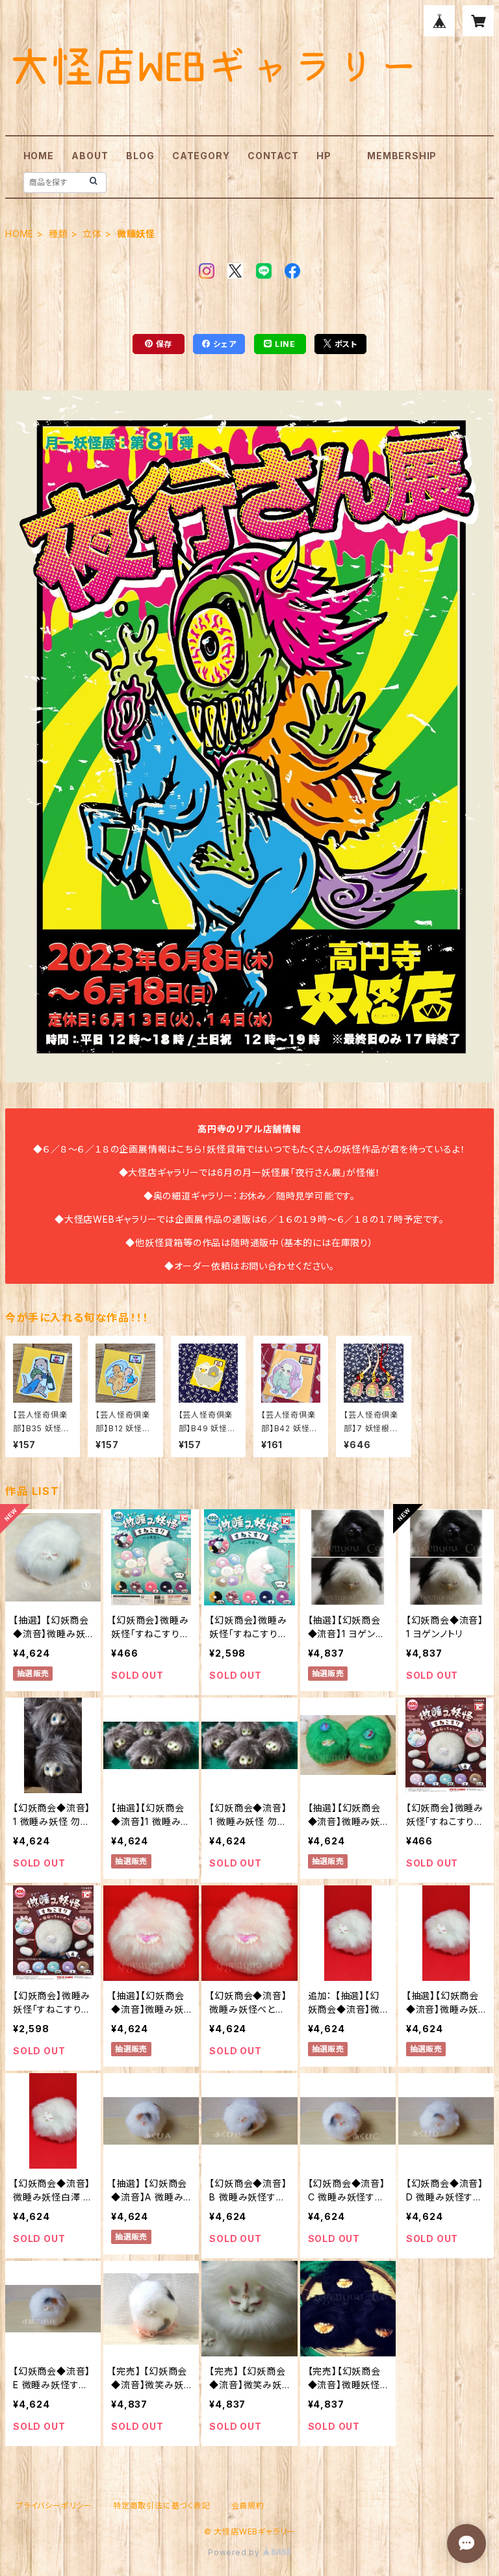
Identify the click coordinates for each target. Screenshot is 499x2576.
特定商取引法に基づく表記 (162, 2506)
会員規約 (248, 2506)
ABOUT (90, 156)
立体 (92, 234)
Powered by (235, 2552)
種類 (58, 234)
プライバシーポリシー (54, 2506)
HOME (39, 156)
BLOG (140, 156)
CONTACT (273, 156)
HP (324, 156)
